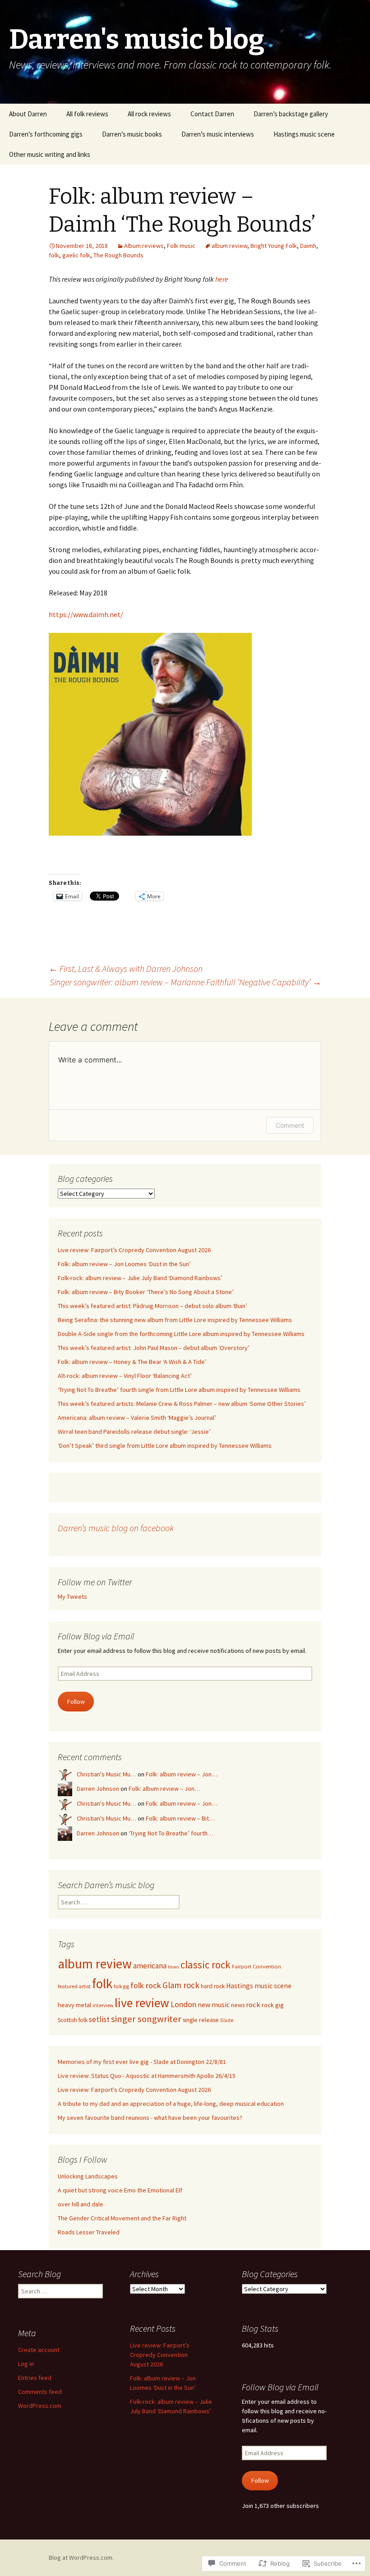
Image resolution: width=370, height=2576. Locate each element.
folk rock (146, 1985)
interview (103, 2005)
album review (229, 246)
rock (253, 2005)
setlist (99, 2019)
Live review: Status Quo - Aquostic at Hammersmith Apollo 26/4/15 (147, 2076)
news (238, 2005)
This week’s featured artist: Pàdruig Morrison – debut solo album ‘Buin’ (153, 1306)
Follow (76, 1702)
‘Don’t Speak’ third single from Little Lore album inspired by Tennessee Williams (165, 1446)
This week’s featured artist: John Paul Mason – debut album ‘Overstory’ (154, 1348)
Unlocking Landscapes (88, 2176)
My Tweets (72, 1597)
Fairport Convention (257, 1966)
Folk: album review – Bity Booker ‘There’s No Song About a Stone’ (146, 1292)
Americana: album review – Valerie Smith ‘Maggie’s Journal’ (137, 1418)
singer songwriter (146, 2019)
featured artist (74, 1986)
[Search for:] (353, 114)
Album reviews (144, 246)
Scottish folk (73, 2020)
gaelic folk (76, 255)
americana (150, 1966)
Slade (227, 2020)
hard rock (213, 1986)
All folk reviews (87, 114)
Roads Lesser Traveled (89, 2232)
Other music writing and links (50, 154)
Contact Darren (212, 114)
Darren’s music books (132, 134)
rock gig (273, 2005)
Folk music (181, 246)
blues (173, 1967)
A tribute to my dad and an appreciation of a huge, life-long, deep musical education (171, 2104)
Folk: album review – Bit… (180, 1818)
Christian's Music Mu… (106, 1774)
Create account (39, 2350)
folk (54, 255)
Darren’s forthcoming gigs (46, 134)
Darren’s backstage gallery (291, 114)
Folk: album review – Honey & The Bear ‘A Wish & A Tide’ (132, 1362)
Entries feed (35, 2378)
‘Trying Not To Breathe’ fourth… (171, 1833)
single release (201, 2020)
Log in (26, 2364)
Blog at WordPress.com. (81, 2558)
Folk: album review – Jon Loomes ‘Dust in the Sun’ (124, 1264)
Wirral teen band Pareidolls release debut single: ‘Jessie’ (134, 1432)
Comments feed (40, 2392)
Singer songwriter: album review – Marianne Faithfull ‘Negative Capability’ (185, 982)
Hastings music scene (304, 134)
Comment (290, 1125)
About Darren (28, 114)
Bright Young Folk (274, 246)
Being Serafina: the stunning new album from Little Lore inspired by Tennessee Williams (175, 1320)
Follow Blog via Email (96, 1636)
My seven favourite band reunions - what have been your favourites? (150, 2118)
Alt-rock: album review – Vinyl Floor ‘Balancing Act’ (125, 1376)
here (222, 279)
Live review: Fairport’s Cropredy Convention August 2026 (134, 1250)
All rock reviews (149, 114)
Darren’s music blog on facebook (116, 1528)
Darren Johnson (98, 1789)
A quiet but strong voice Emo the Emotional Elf (120, 2190)
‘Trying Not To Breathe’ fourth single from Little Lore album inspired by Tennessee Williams (179, 1390)
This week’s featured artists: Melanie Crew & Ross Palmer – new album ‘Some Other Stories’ (182, 1404)
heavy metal (74, 2005)
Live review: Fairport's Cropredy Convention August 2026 (134, 2090)
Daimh (308, 246)
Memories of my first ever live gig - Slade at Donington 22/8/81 (142, 2062)
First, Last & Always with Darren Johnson (126, 968)
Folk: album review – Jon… (182, 1774)
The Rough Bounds (118, 255)
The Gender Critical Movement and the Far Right (122, 2218)
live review (142, 2003)
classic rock (206, 1965)
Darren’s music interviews (218, 134)
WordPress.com (40, 2406)
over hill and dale (81, 2204)
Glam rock (181, 1985)
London (183, 2004)
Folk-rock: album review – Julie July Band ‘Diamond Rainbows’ (140, 1278)
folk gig (121, 1986)
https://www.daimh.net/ (86, 614)
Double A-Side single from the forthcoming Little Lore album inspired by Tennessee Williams (181, 1334)
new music (214, 2005)
